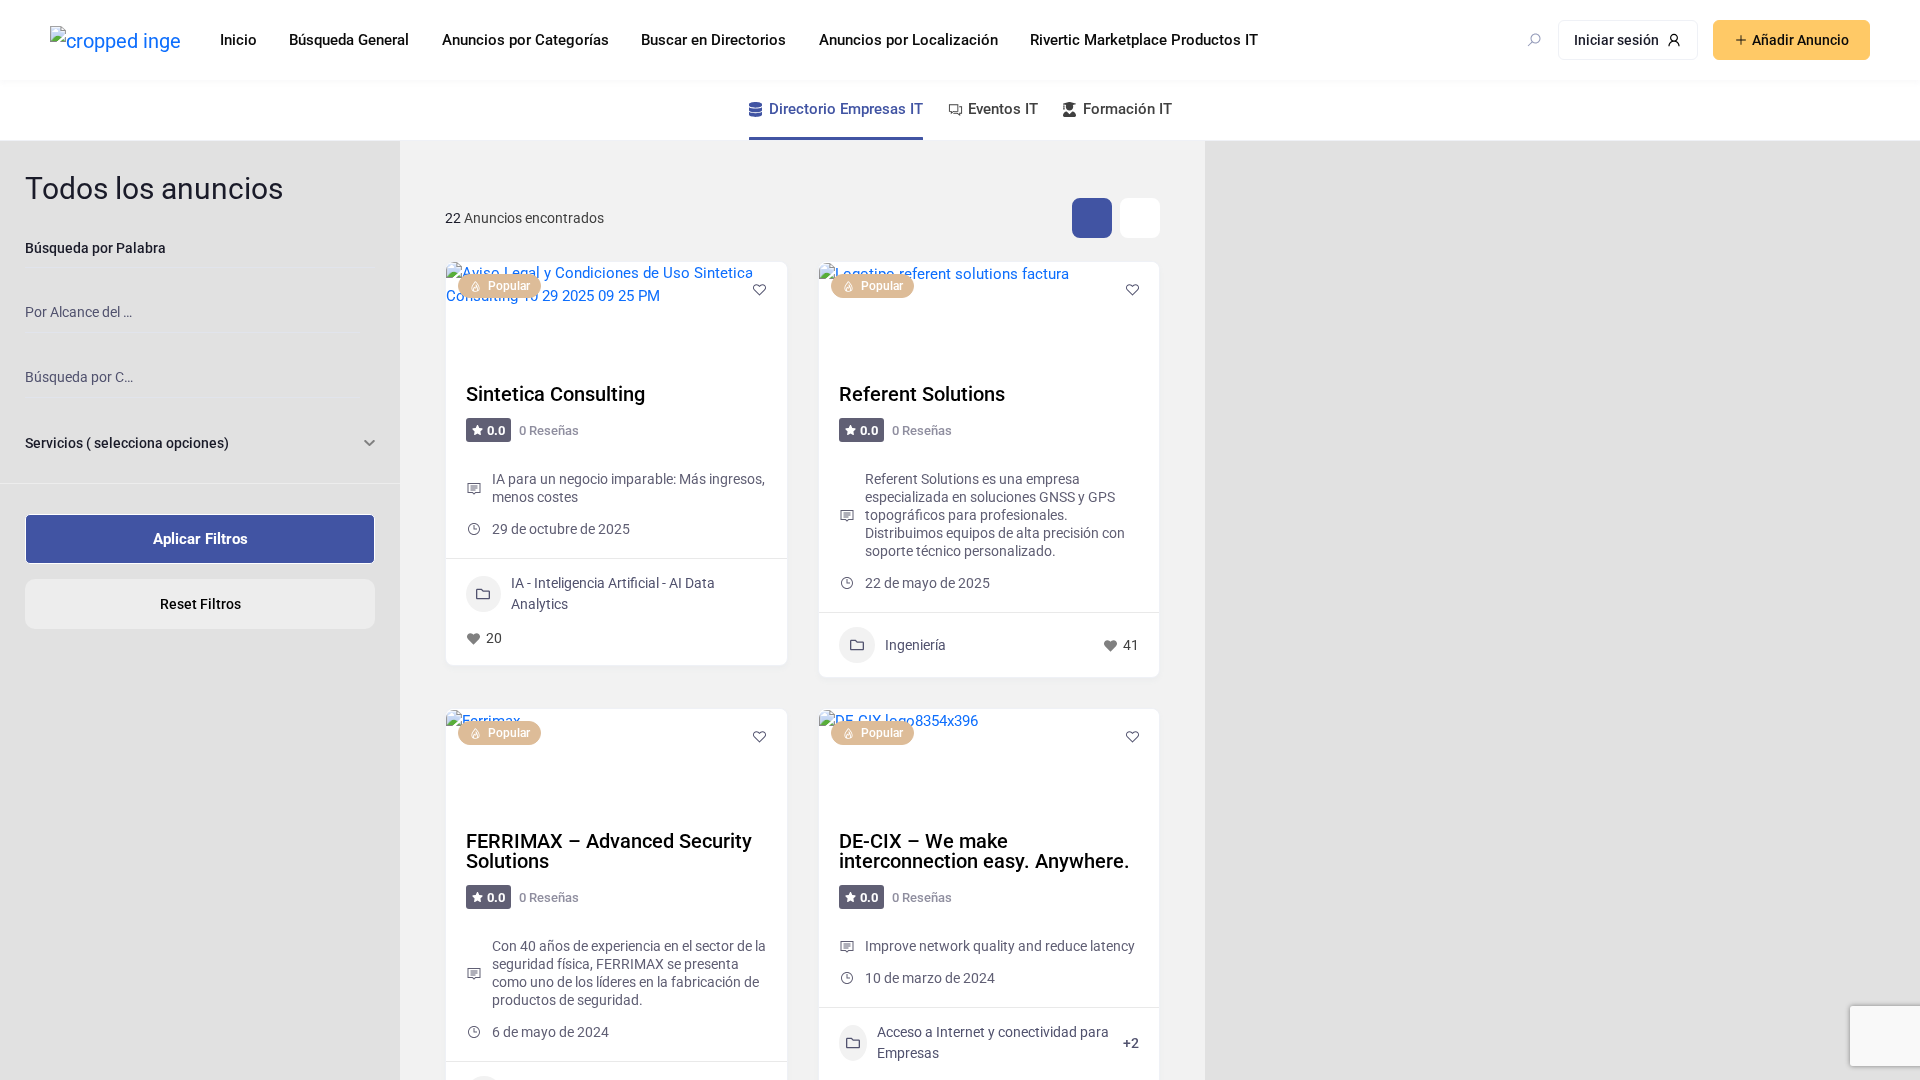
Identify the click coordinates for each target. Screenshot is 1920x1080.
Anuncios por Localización (908, 40)
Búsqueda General (349, 40)
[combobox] (192, 313)
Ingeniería (915, 645)
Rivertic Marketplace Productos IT (1144, 40)
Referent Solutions (922, 394)
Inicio (238, 40)
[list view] (1140, 218)
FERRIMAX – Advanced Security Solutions (609, 851)
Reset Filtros (200, 604)
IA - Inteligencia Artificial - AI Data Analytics (613, 593)
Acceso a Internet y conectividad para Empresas (993, 1042)
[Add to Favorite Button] (760, 289)
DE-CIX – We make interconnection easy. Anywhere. (984, 851)
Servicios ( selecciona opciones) (127, 443)
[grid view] (1092, 218)
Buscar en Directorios (713, 40)
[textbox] (81, 312)
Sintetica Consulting (555, 394)
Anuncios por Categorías (525, 40)
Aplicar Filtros (200, 539)
